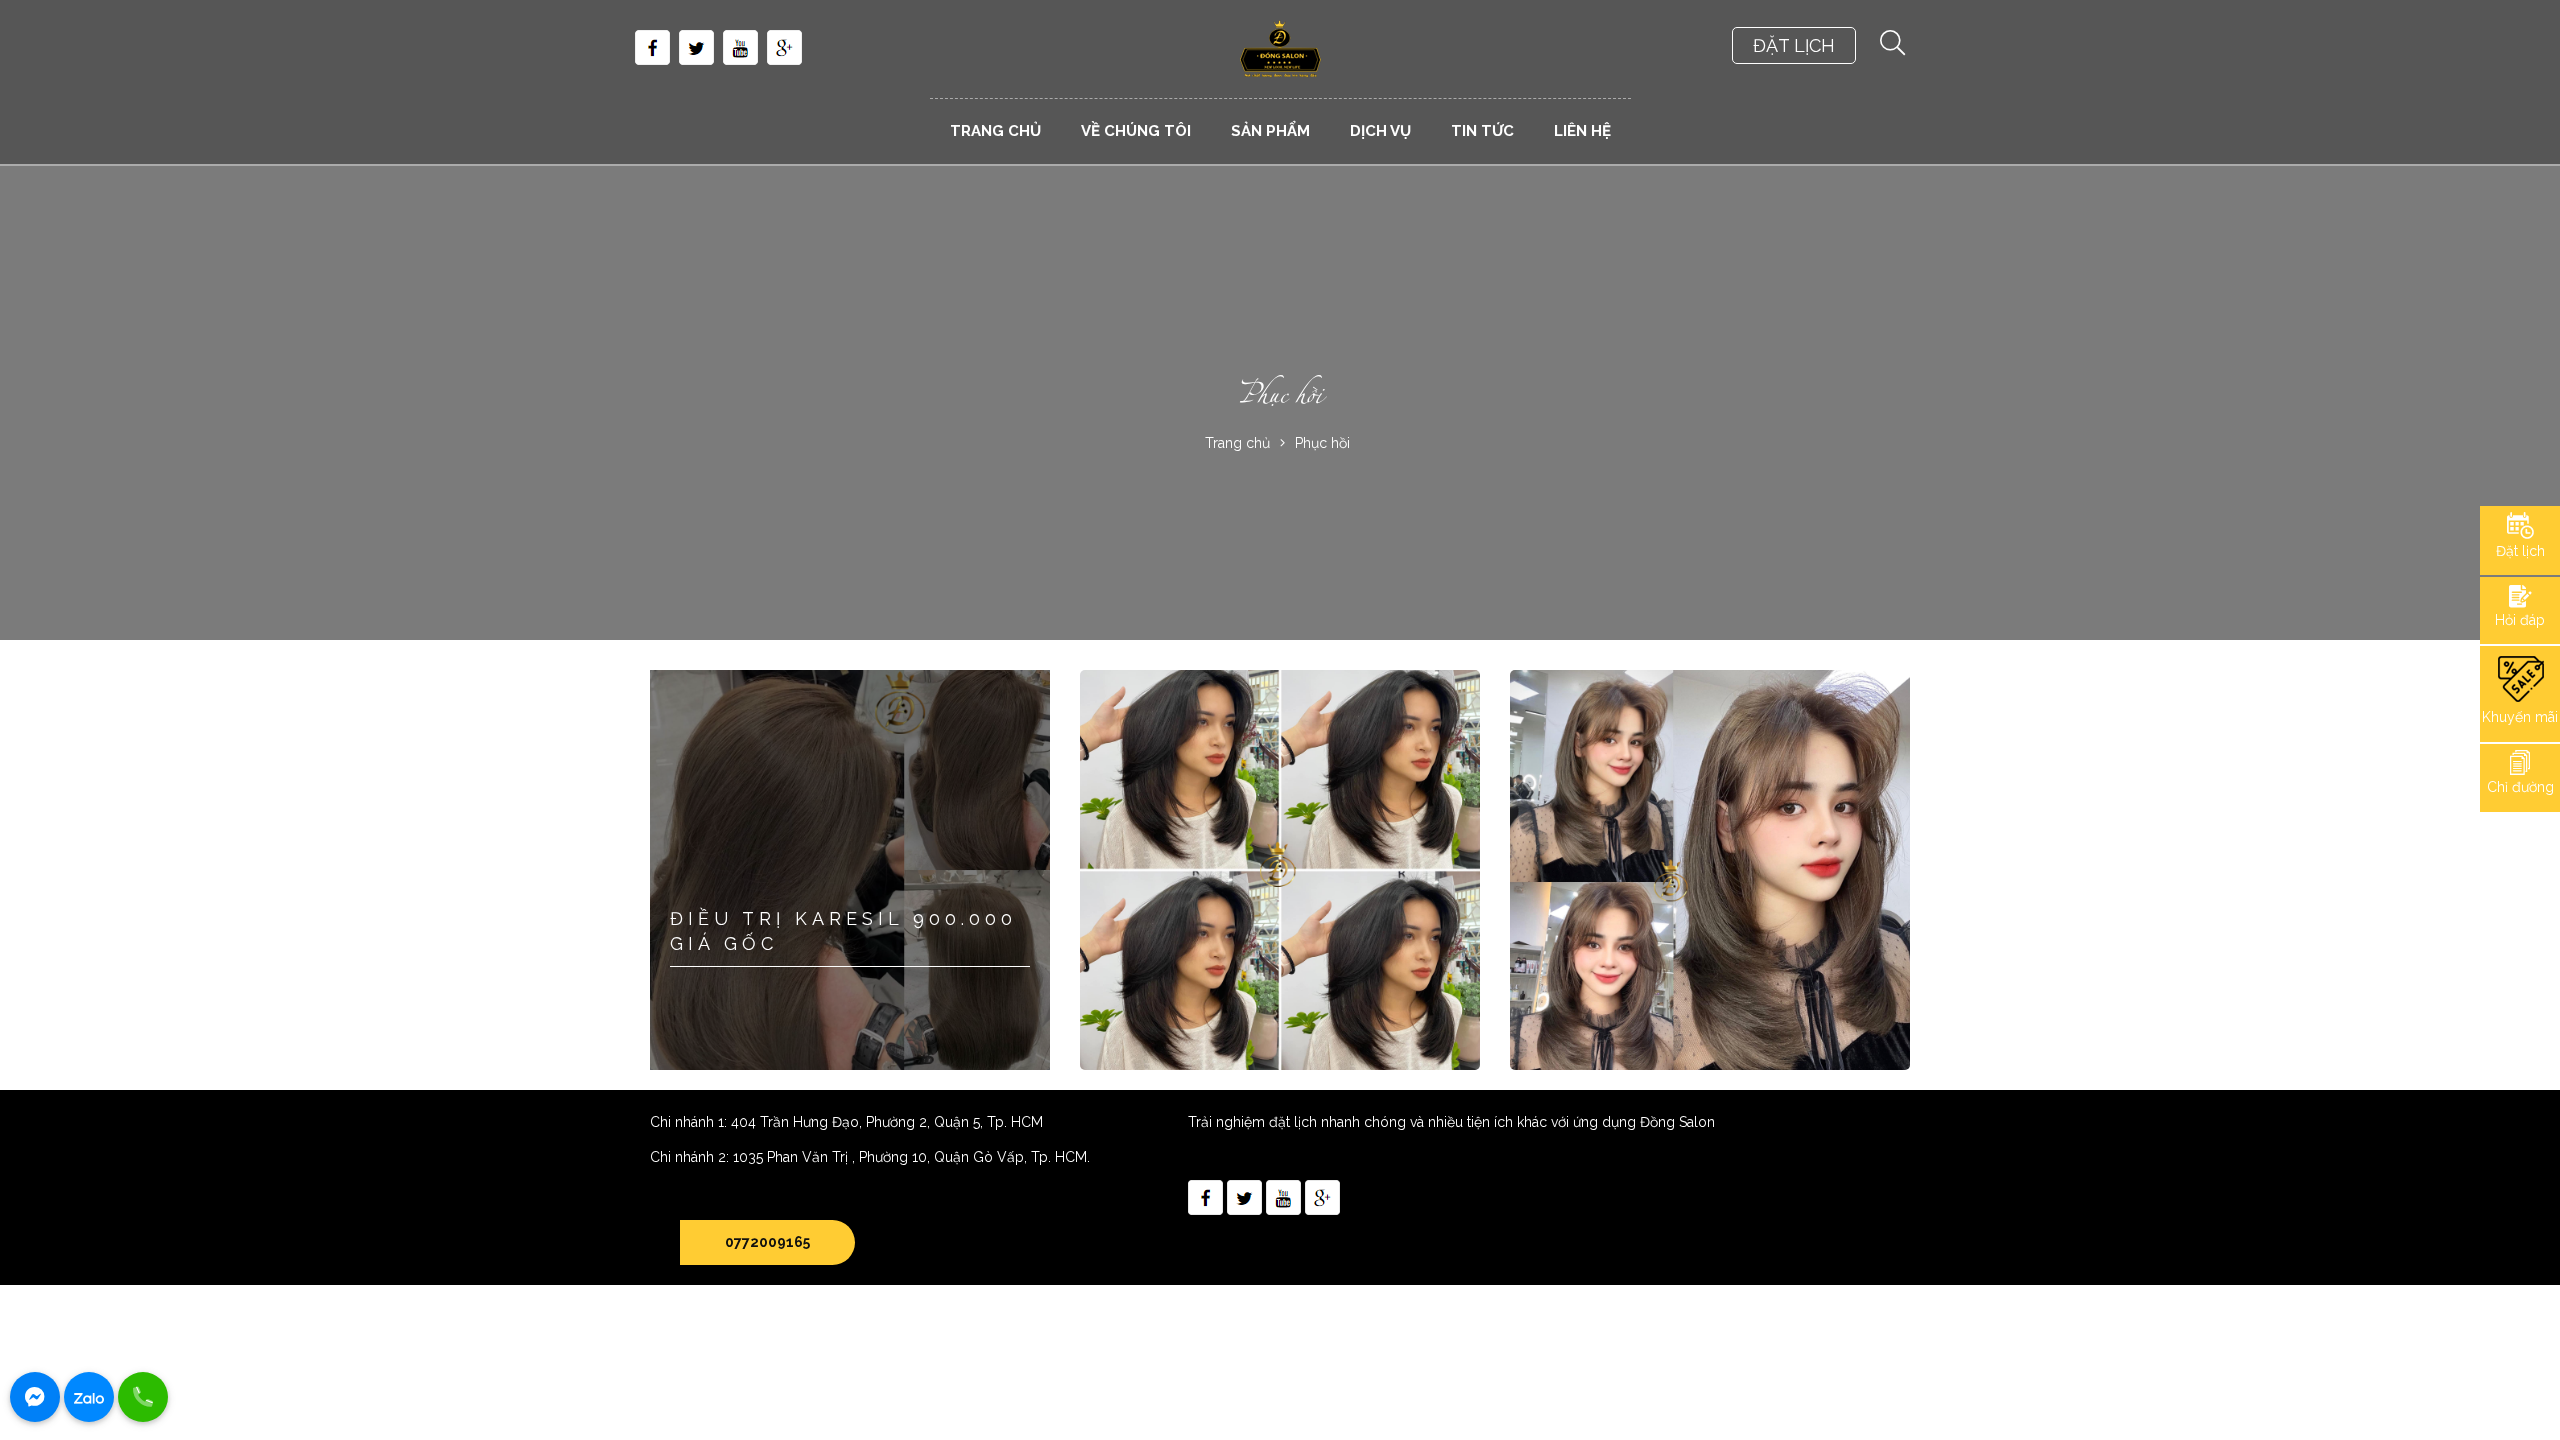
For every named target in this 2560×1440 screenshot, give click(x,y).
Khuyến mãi (2520, 717)
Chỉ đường (2520, 787)
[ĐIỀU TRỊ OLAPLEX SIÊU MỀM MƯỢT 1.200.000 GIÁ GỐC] (1280, 869)
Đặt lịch (2520, 551)
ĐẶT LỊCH (1794, 45)
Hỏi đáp (2520, 620)
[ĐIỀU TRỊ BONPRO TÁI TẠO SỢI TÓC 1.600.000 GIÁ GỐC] (1710, 869)
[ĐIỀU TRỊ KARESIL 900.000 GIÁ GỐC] (850, 869)
